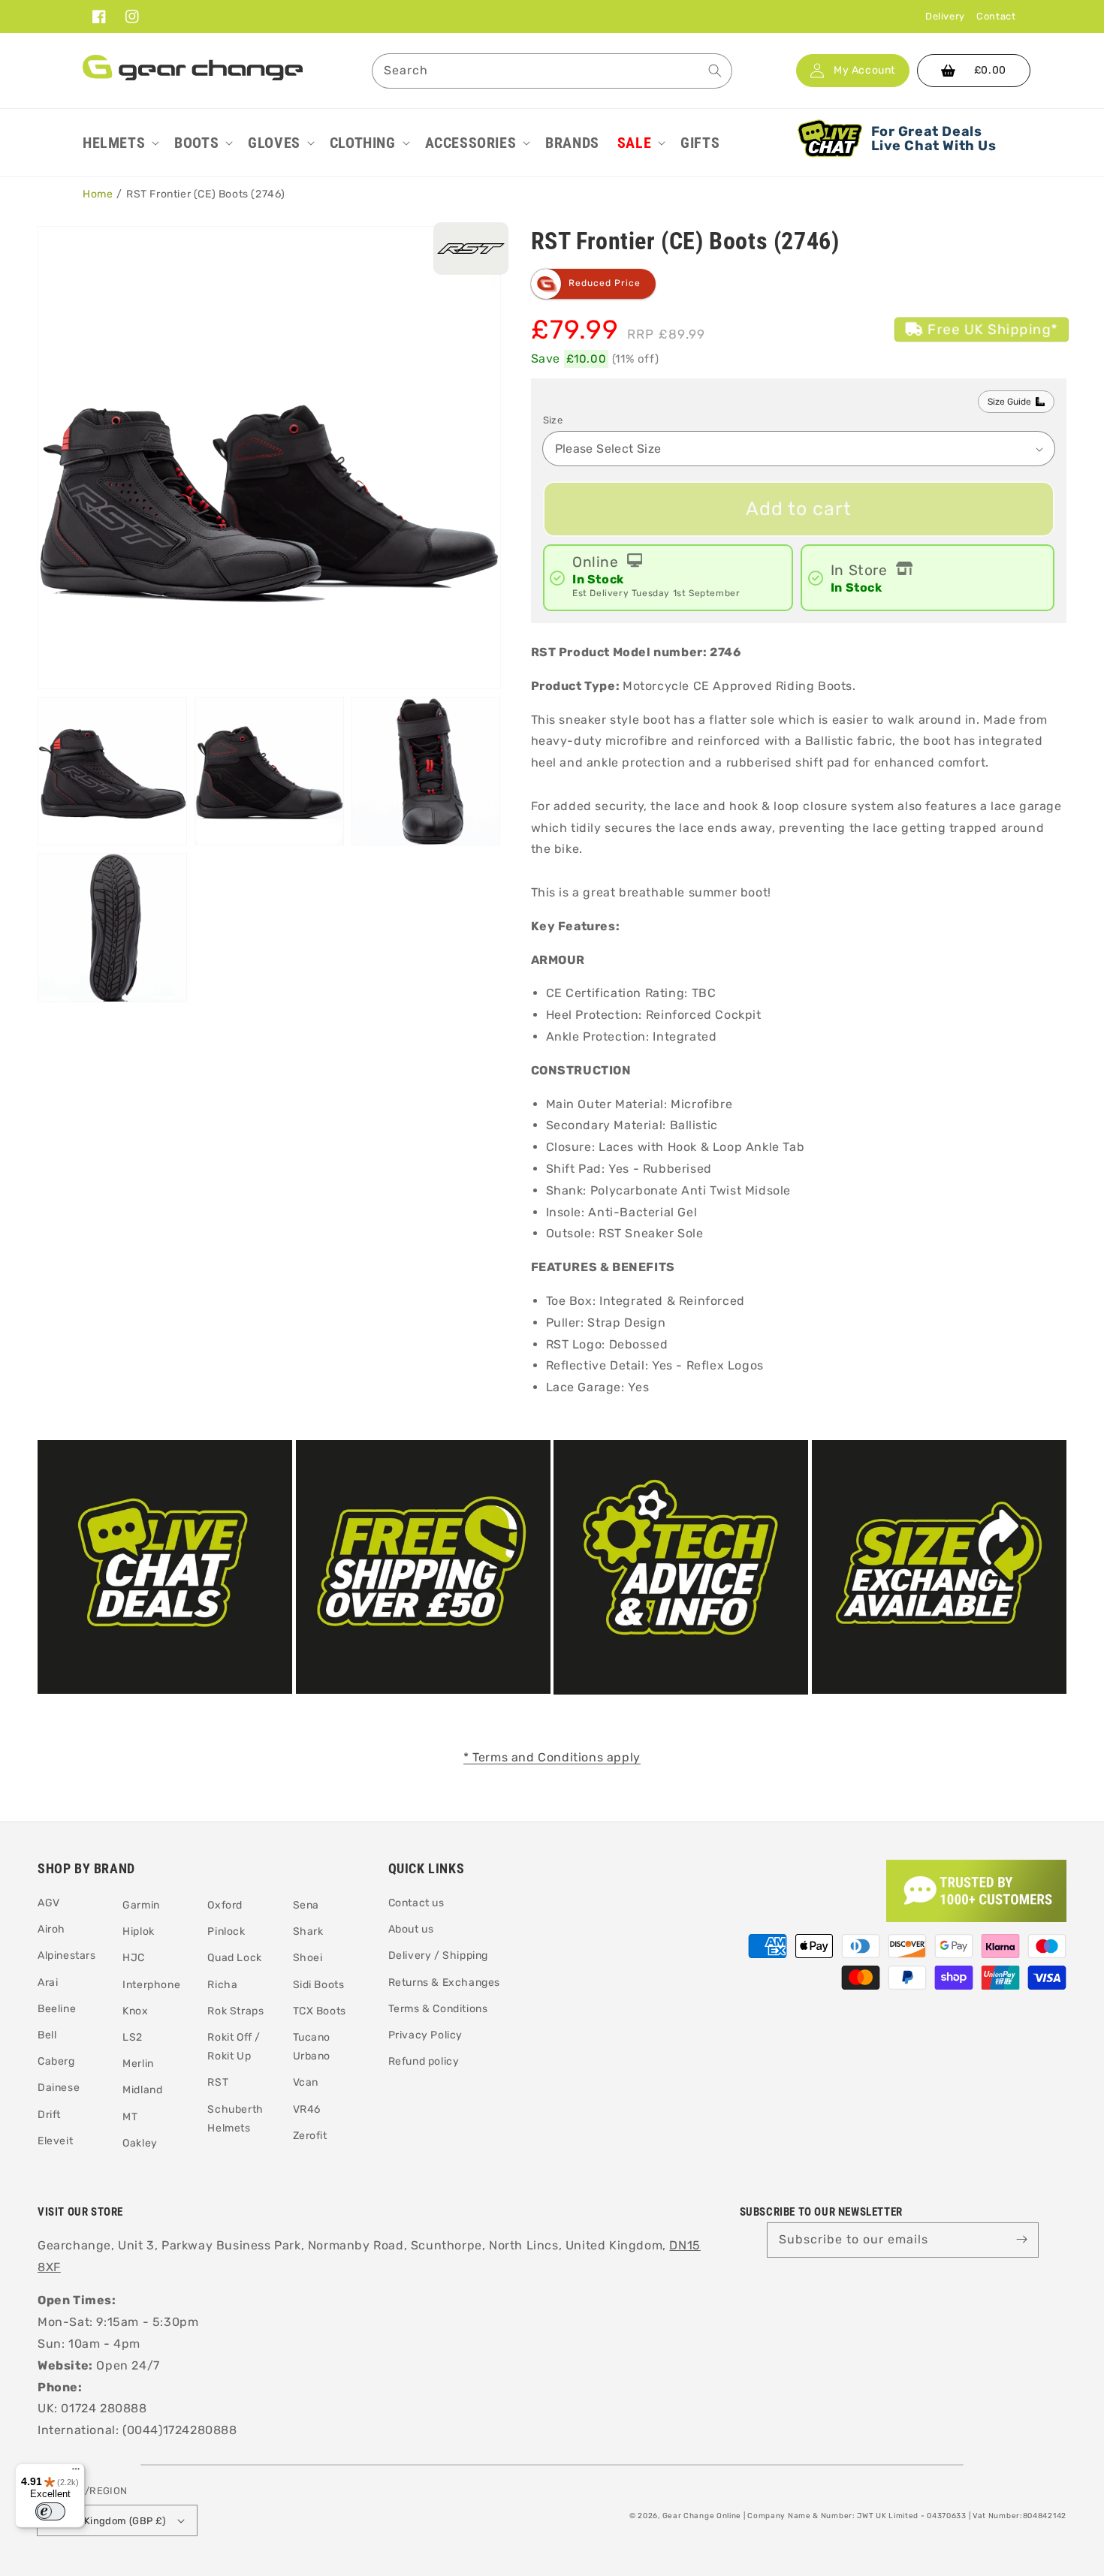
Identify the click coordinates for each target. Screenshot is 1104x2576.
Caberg (56, 2061)
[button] (119, 143)
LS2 (133, 2037)
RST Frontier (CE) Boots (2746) (206, 194)
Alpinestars (67, 1955)
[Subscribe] (1021, 2240)
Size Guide (1009, 402)
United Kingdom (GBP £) (108, 2521)
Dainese (59, 2088)
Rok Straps (235, 2011)
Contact (996, 16)
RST (218, 2082)
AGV (49, 1903)
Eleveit (55, 2141)
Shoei (308, 1958)
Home (98, 194)
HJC (134, 1958)
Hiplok (139, 1931)
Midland (142, 2090)
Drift (49, 2115)
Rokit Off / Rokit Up (234, 2047)
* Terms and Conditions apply (552, 1757)
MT (130, 2117)
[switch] (50, 2511)
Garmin (141, 1905)
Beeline (57, 2009)
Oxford (225, 1905)
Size (553, 420)
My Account (864, 71)
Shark (308, 1931)
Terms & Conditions (438, 2009)
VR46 (307, 2109)
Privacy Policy (425, 2035)
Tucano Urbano (312, 2047)
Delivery (945, 16)
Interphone (151, 1985)
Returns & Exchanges (444, 1982)
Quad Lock (234, 1958)
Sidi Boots (319, 1985)
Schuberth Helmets (235, 2119)
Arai (48, 1982)
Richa (222, 1985)
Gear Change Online (702, 2516)
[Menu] (76, 2472)
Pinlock (226, 1931)
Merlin (138, 2064)
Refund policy (424, 2061)
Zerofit (310, 2136)
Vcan (306, 2082)
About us (411, 1929)
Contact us (416, 1903)
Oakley (140, 2143)
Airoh (51, 1929)
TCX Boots (320, 2011)
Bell (47, 2035)
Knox (135, 2011)
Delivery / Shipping (438, 1955)
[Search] (715, 71)
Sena (306, 1905)
